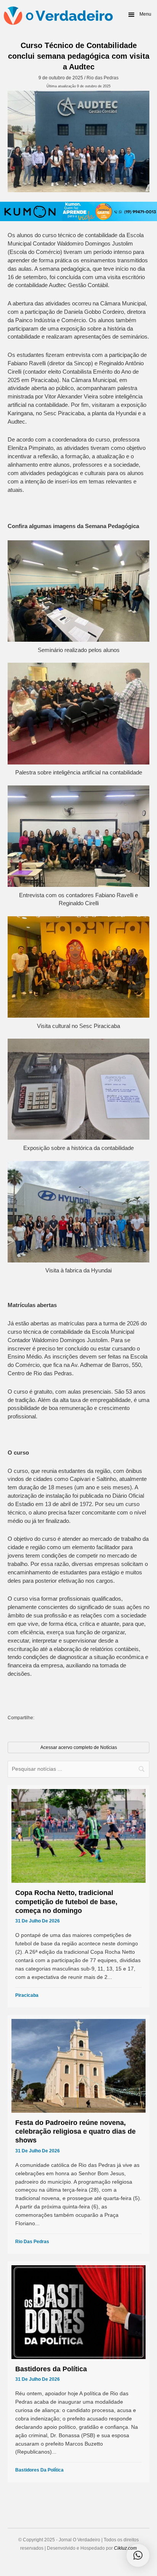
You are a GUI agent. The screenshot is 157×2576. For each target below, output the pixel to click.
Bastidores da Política (39, 2470)
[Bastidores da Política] (78, 2372)
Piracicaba (27, 1995)
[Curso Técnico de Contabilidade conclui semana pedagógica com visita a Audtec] (78, 141)
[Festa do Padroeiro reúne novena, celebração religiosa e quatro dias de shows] (78, 2134)
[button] (139, 14)
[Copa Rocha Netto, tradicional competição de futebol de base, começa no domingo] (78, 1896)
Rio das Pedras (103, 78)
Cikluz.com (125, 2548)
